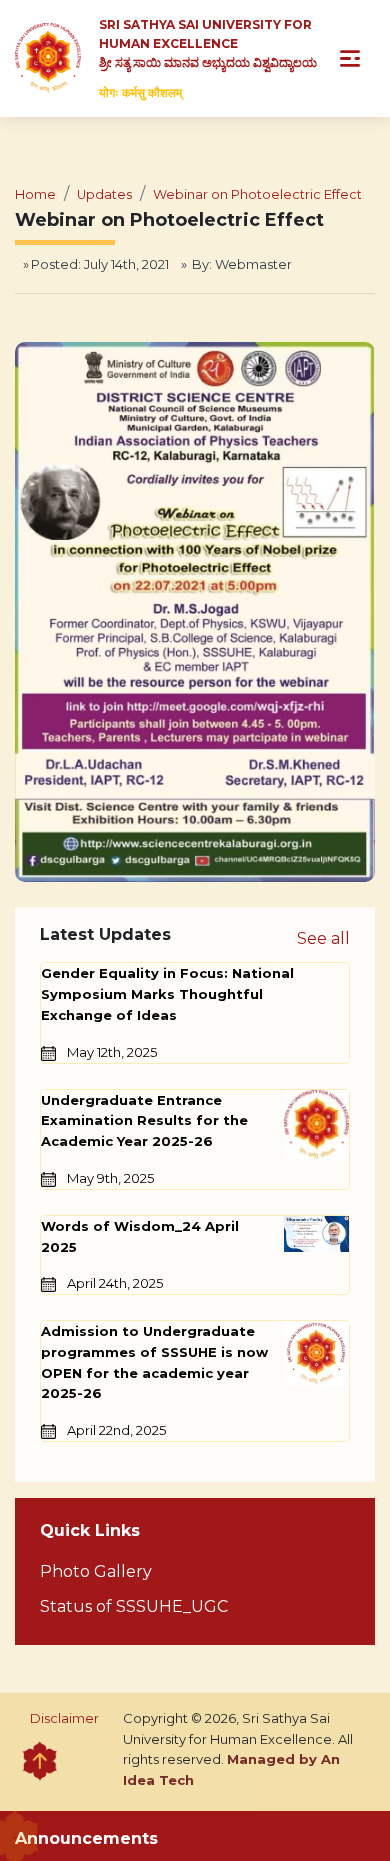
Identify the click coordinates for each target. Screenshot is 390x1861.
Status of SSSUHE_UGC (134, 1606)
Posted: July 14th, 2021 (100, 264)
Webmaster (253, 264)
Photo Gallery (96, 1571)
